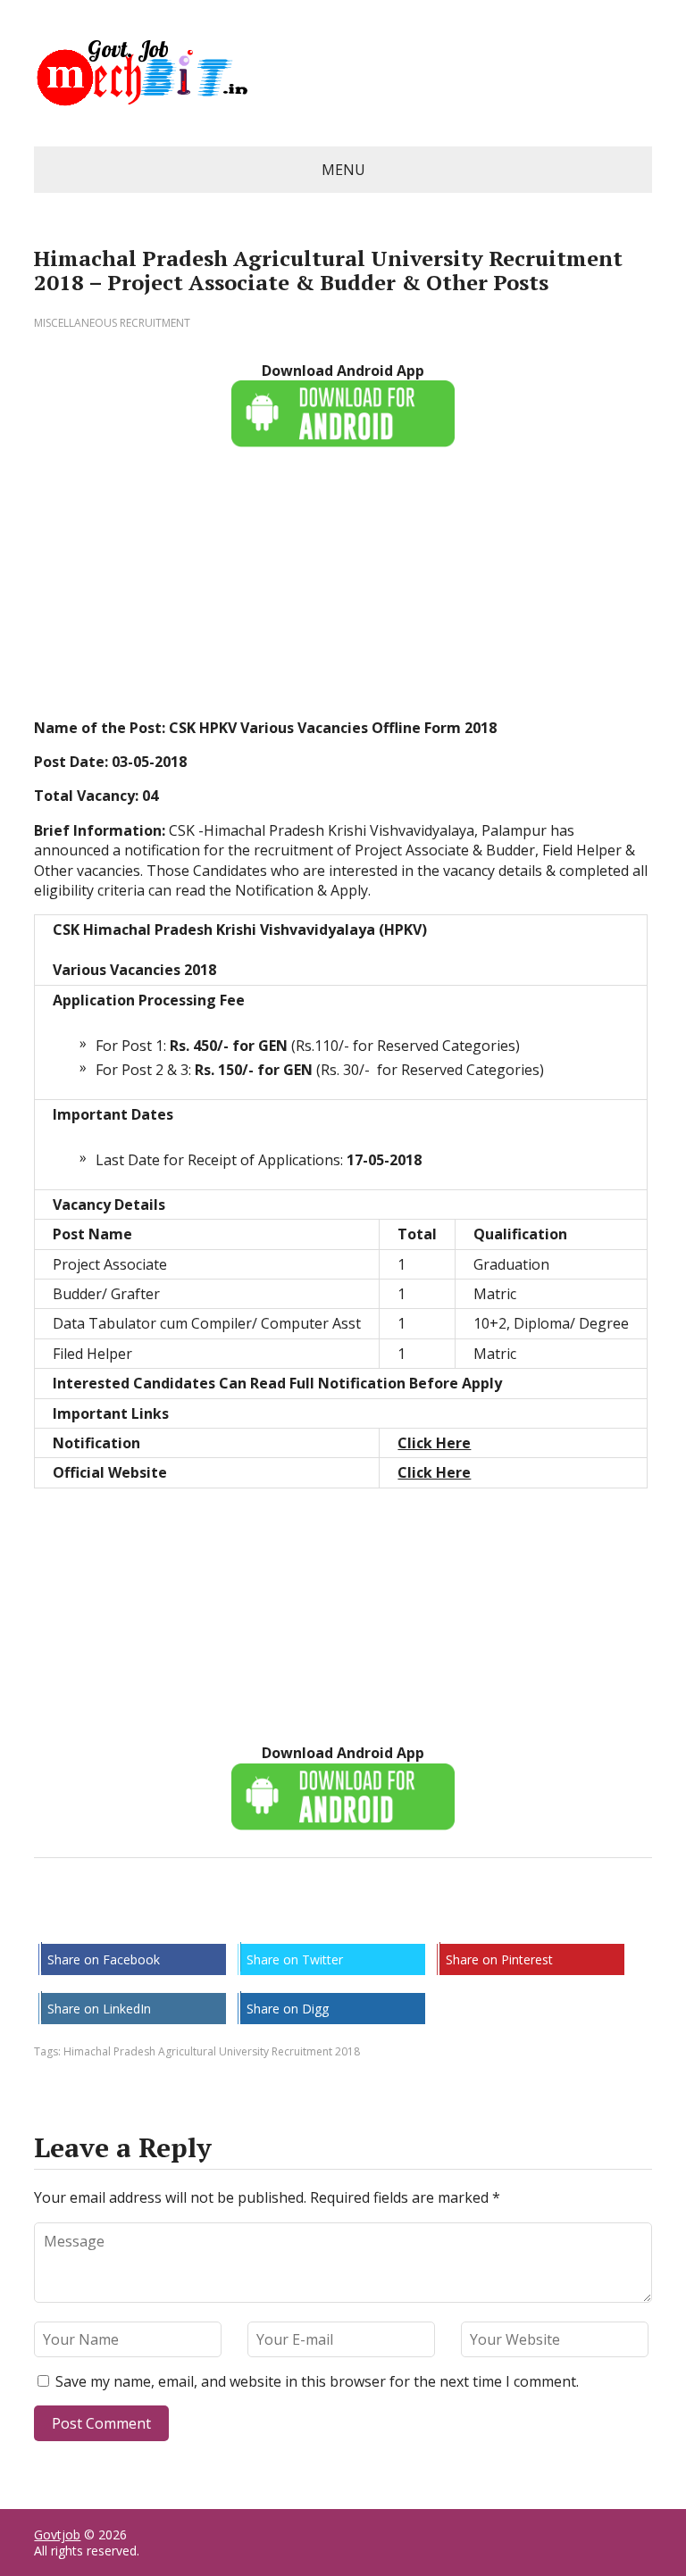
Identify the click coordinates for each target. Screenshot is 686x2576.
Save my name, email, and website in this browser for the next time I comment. (317, 2381)
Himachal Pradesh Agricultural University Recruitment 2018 (212, 2051)
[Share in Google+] (186, 1917)
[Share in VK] (96, 1917)
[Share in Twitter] (230, 1917)
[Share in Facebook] (52, 1917)
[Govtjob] (343, 73)
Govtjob (57, 2534)
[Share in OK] (141, 1917)
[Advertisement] (343, 593)
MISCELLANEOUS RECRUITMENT (112, 323)
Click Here (434, 1443)
